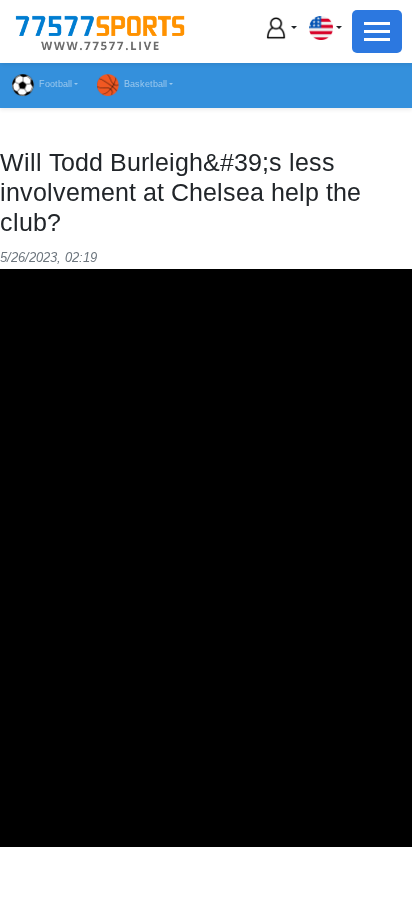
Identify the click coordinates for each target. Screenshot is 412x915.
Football (55, 84)
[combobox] (325, 27)
